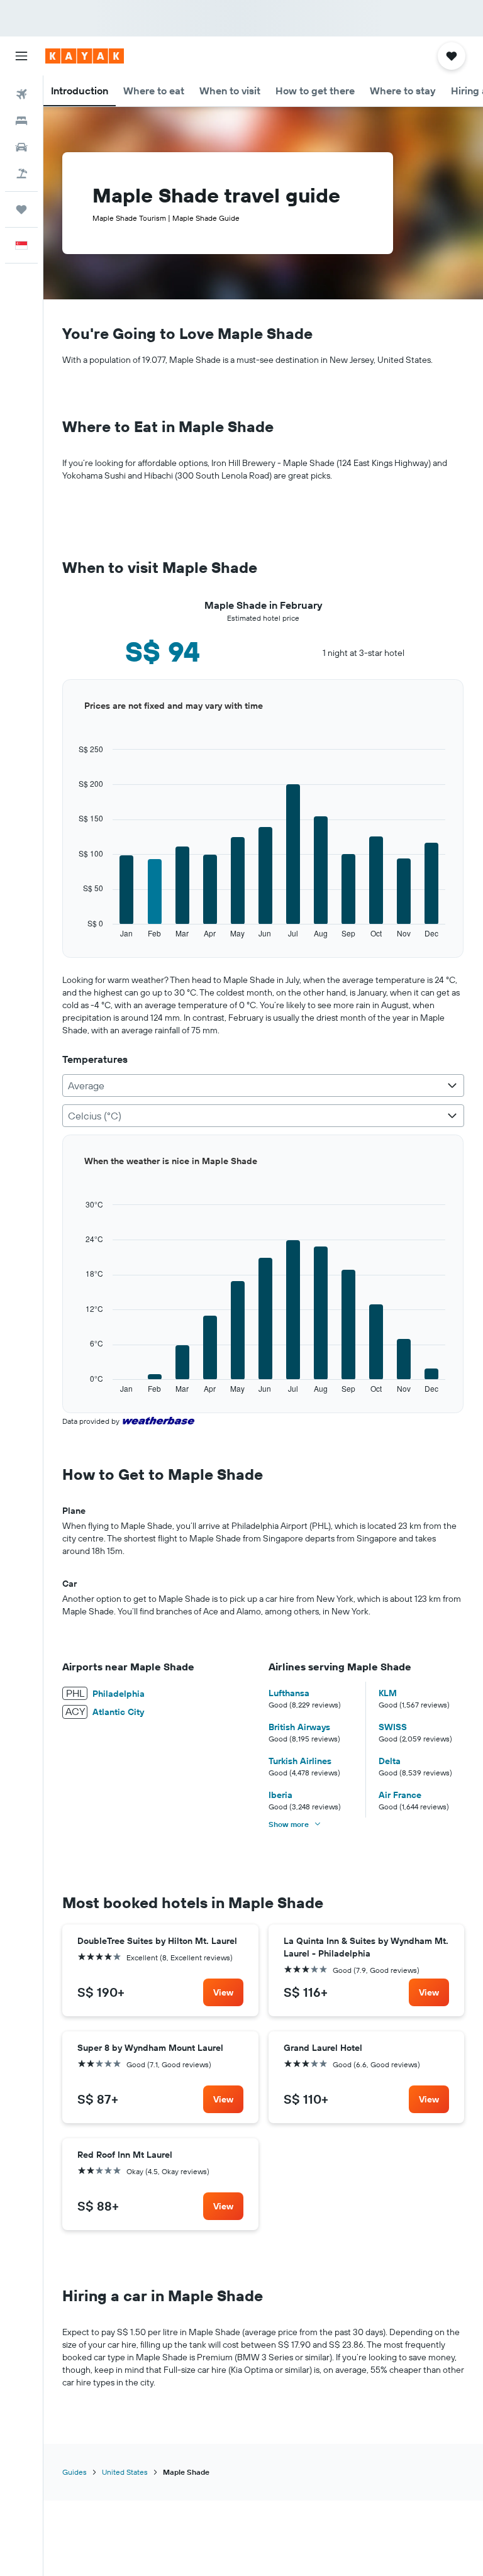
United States (125, 2472)
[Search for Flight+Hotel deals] (21, 174)
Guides (75, 2472)
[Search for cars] (21, 147)
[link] (223, 1992)
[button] (21, 56)
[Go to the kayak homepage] (85, 56)
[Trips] (21, 209)
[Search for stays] (21, 121)
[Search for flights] (21, 94)
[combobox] (263, 1085)
